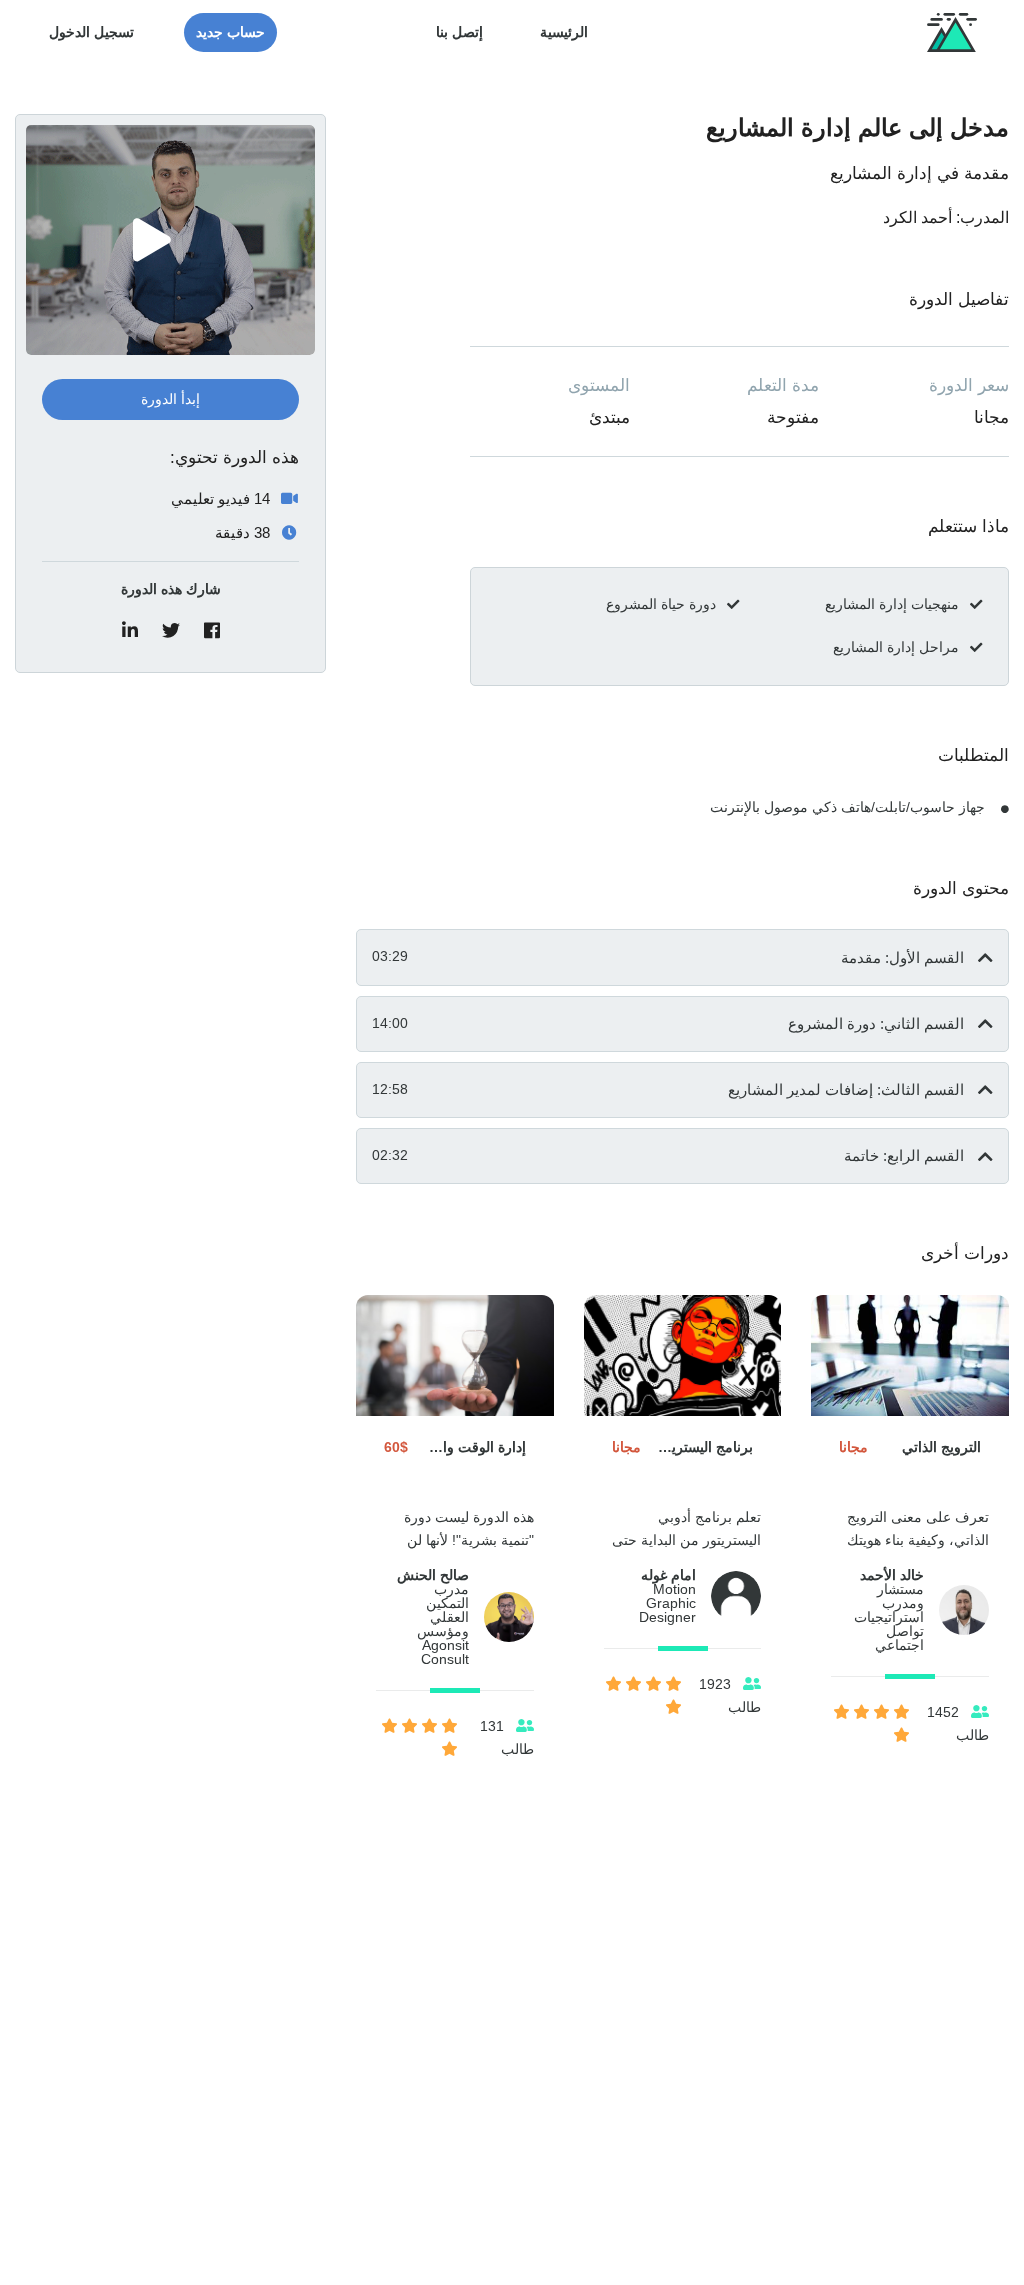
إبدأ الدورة (170, 399)
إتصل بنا (459, 32)
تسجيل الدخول (91, 32)
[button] (682, 957)
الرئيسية (564, 32)
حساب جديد (230, 32)
